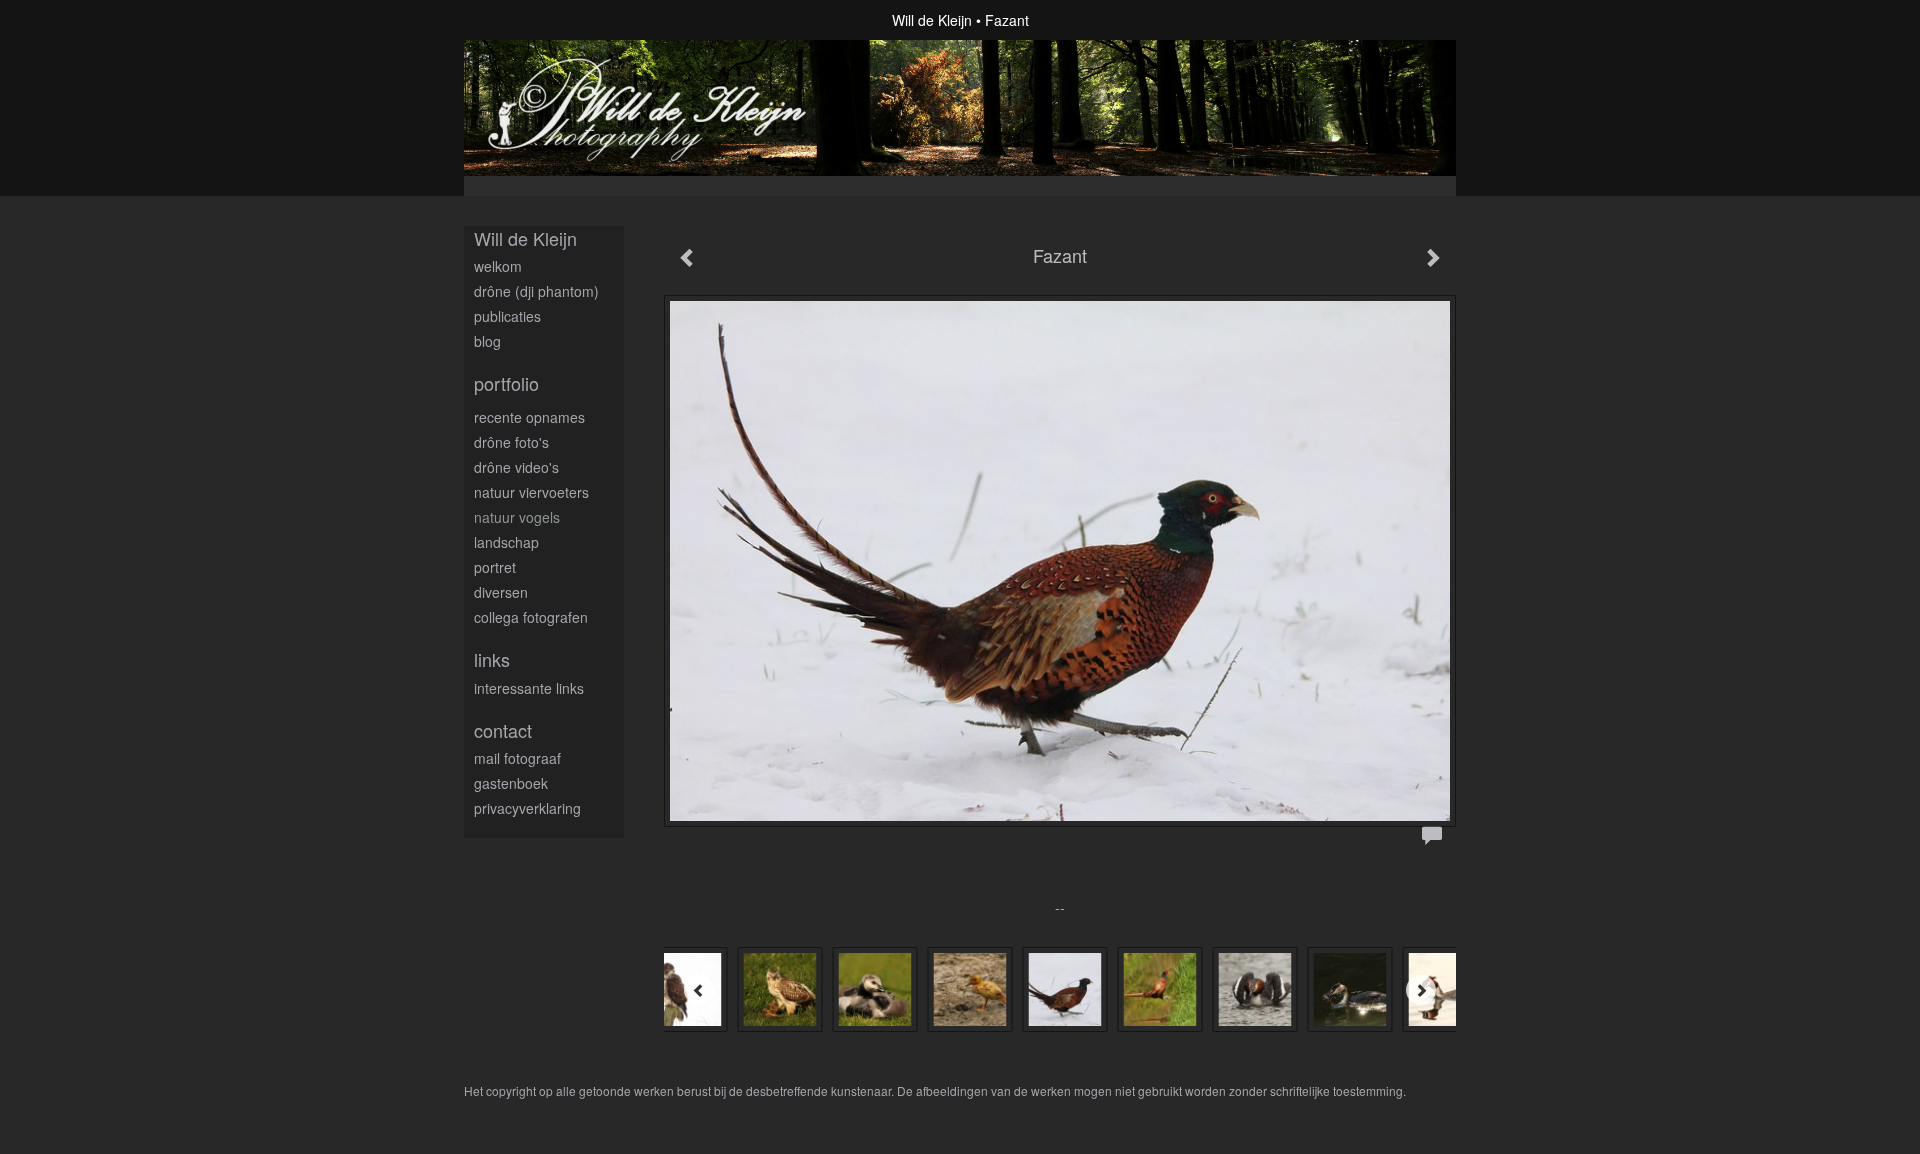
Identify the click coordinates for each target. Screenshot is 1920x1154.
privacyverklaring (527, 808)
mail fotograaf (517, 758)
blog (487, 341)
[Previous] (699, 990)
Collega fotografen (531, 617)
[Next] (1421, 990)
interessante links (529, 688)
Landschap (506, 542)
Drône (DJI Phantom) (536, 291)
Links (492, 659)
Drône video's (516, 467)
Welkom (498, 266)
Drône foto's (511, 442)
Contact (503, 730)
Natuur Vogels (517, 517)
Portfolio (506, 383)
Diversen (501, 592)
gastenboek (511, 783)
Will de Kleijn (932, 20)
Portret (495, 567)
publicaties (507, 316)
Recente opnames (529, 417)
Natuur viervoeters (531, 492)
